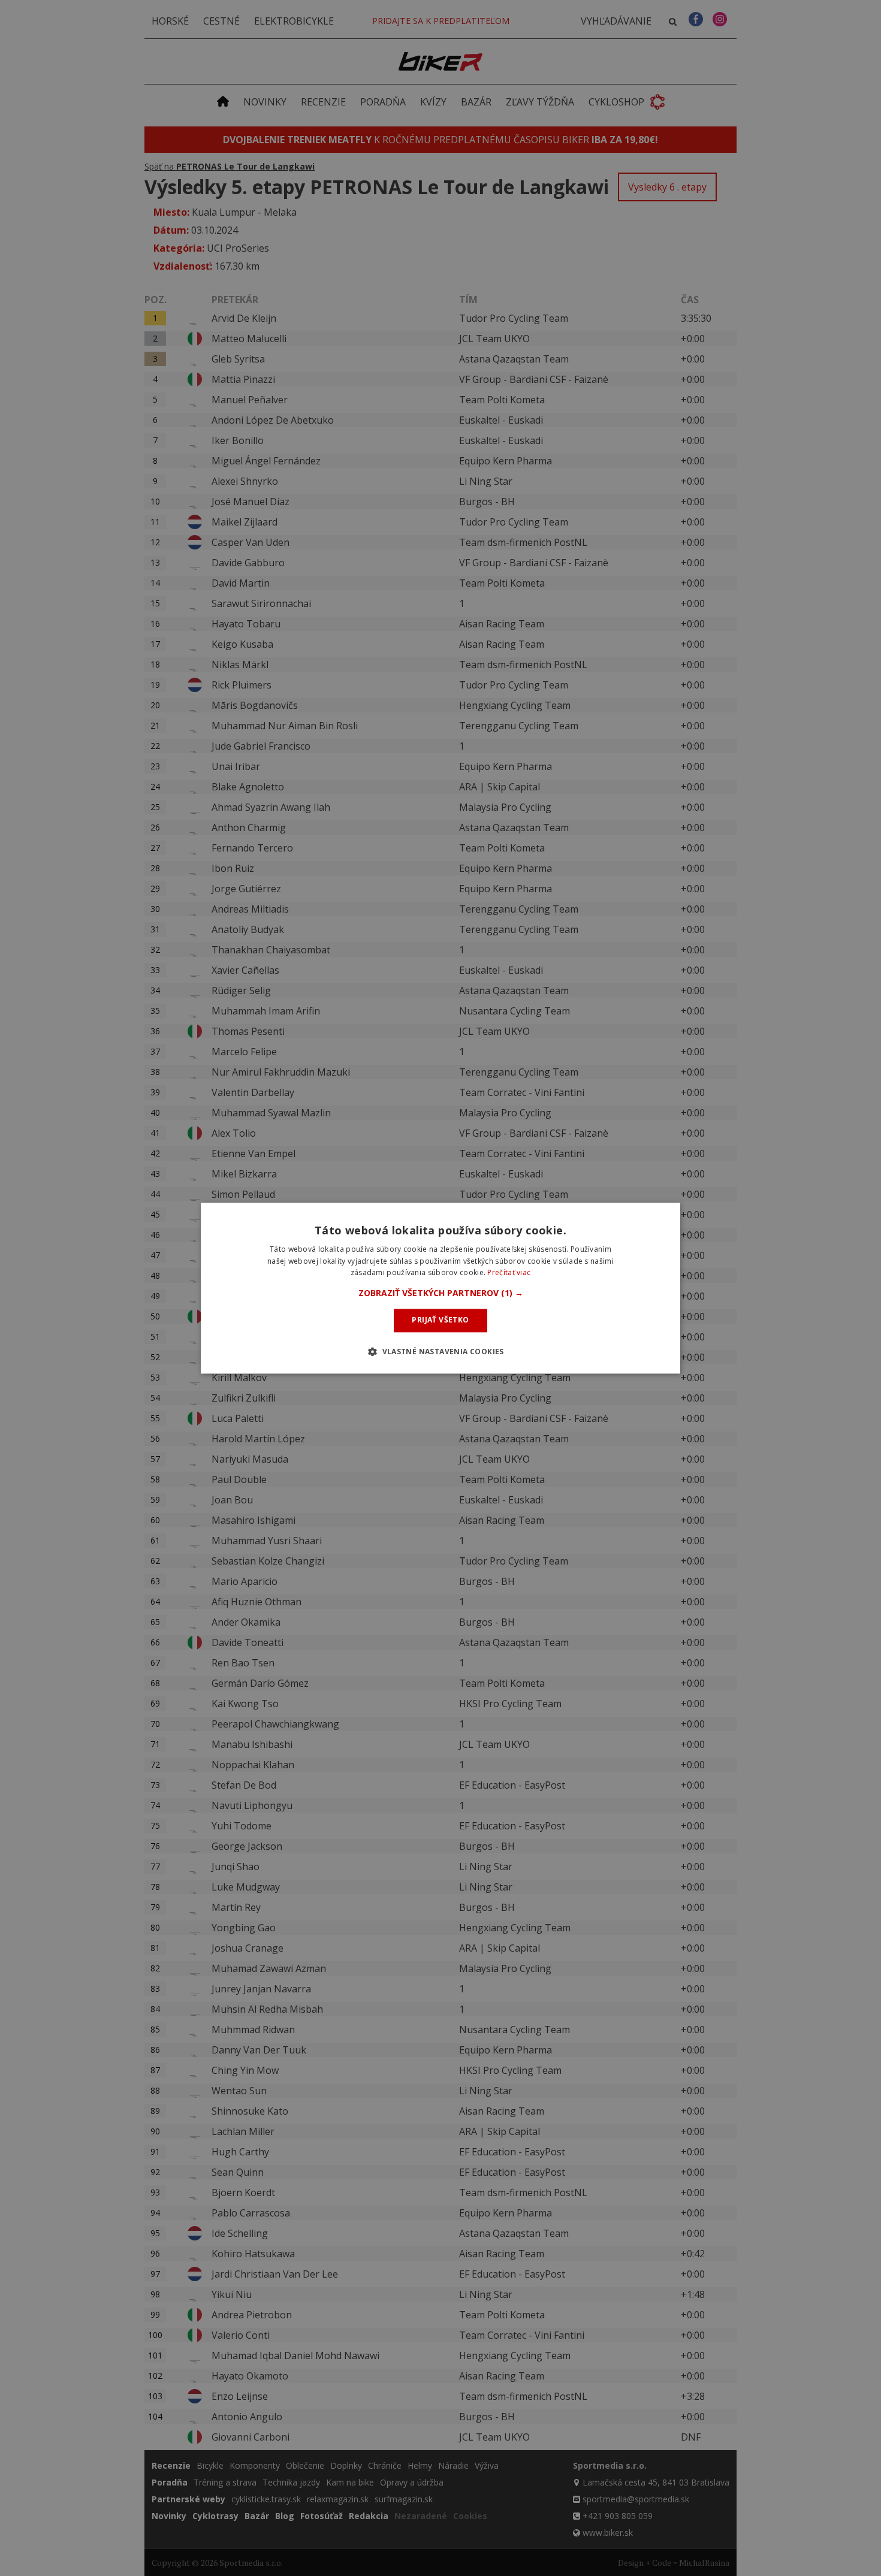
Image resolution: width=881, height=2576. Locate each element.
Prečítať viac (509, 1273)
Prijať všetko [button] (440, 1320)
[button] (441, 1294)
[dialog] (441, 1288)
